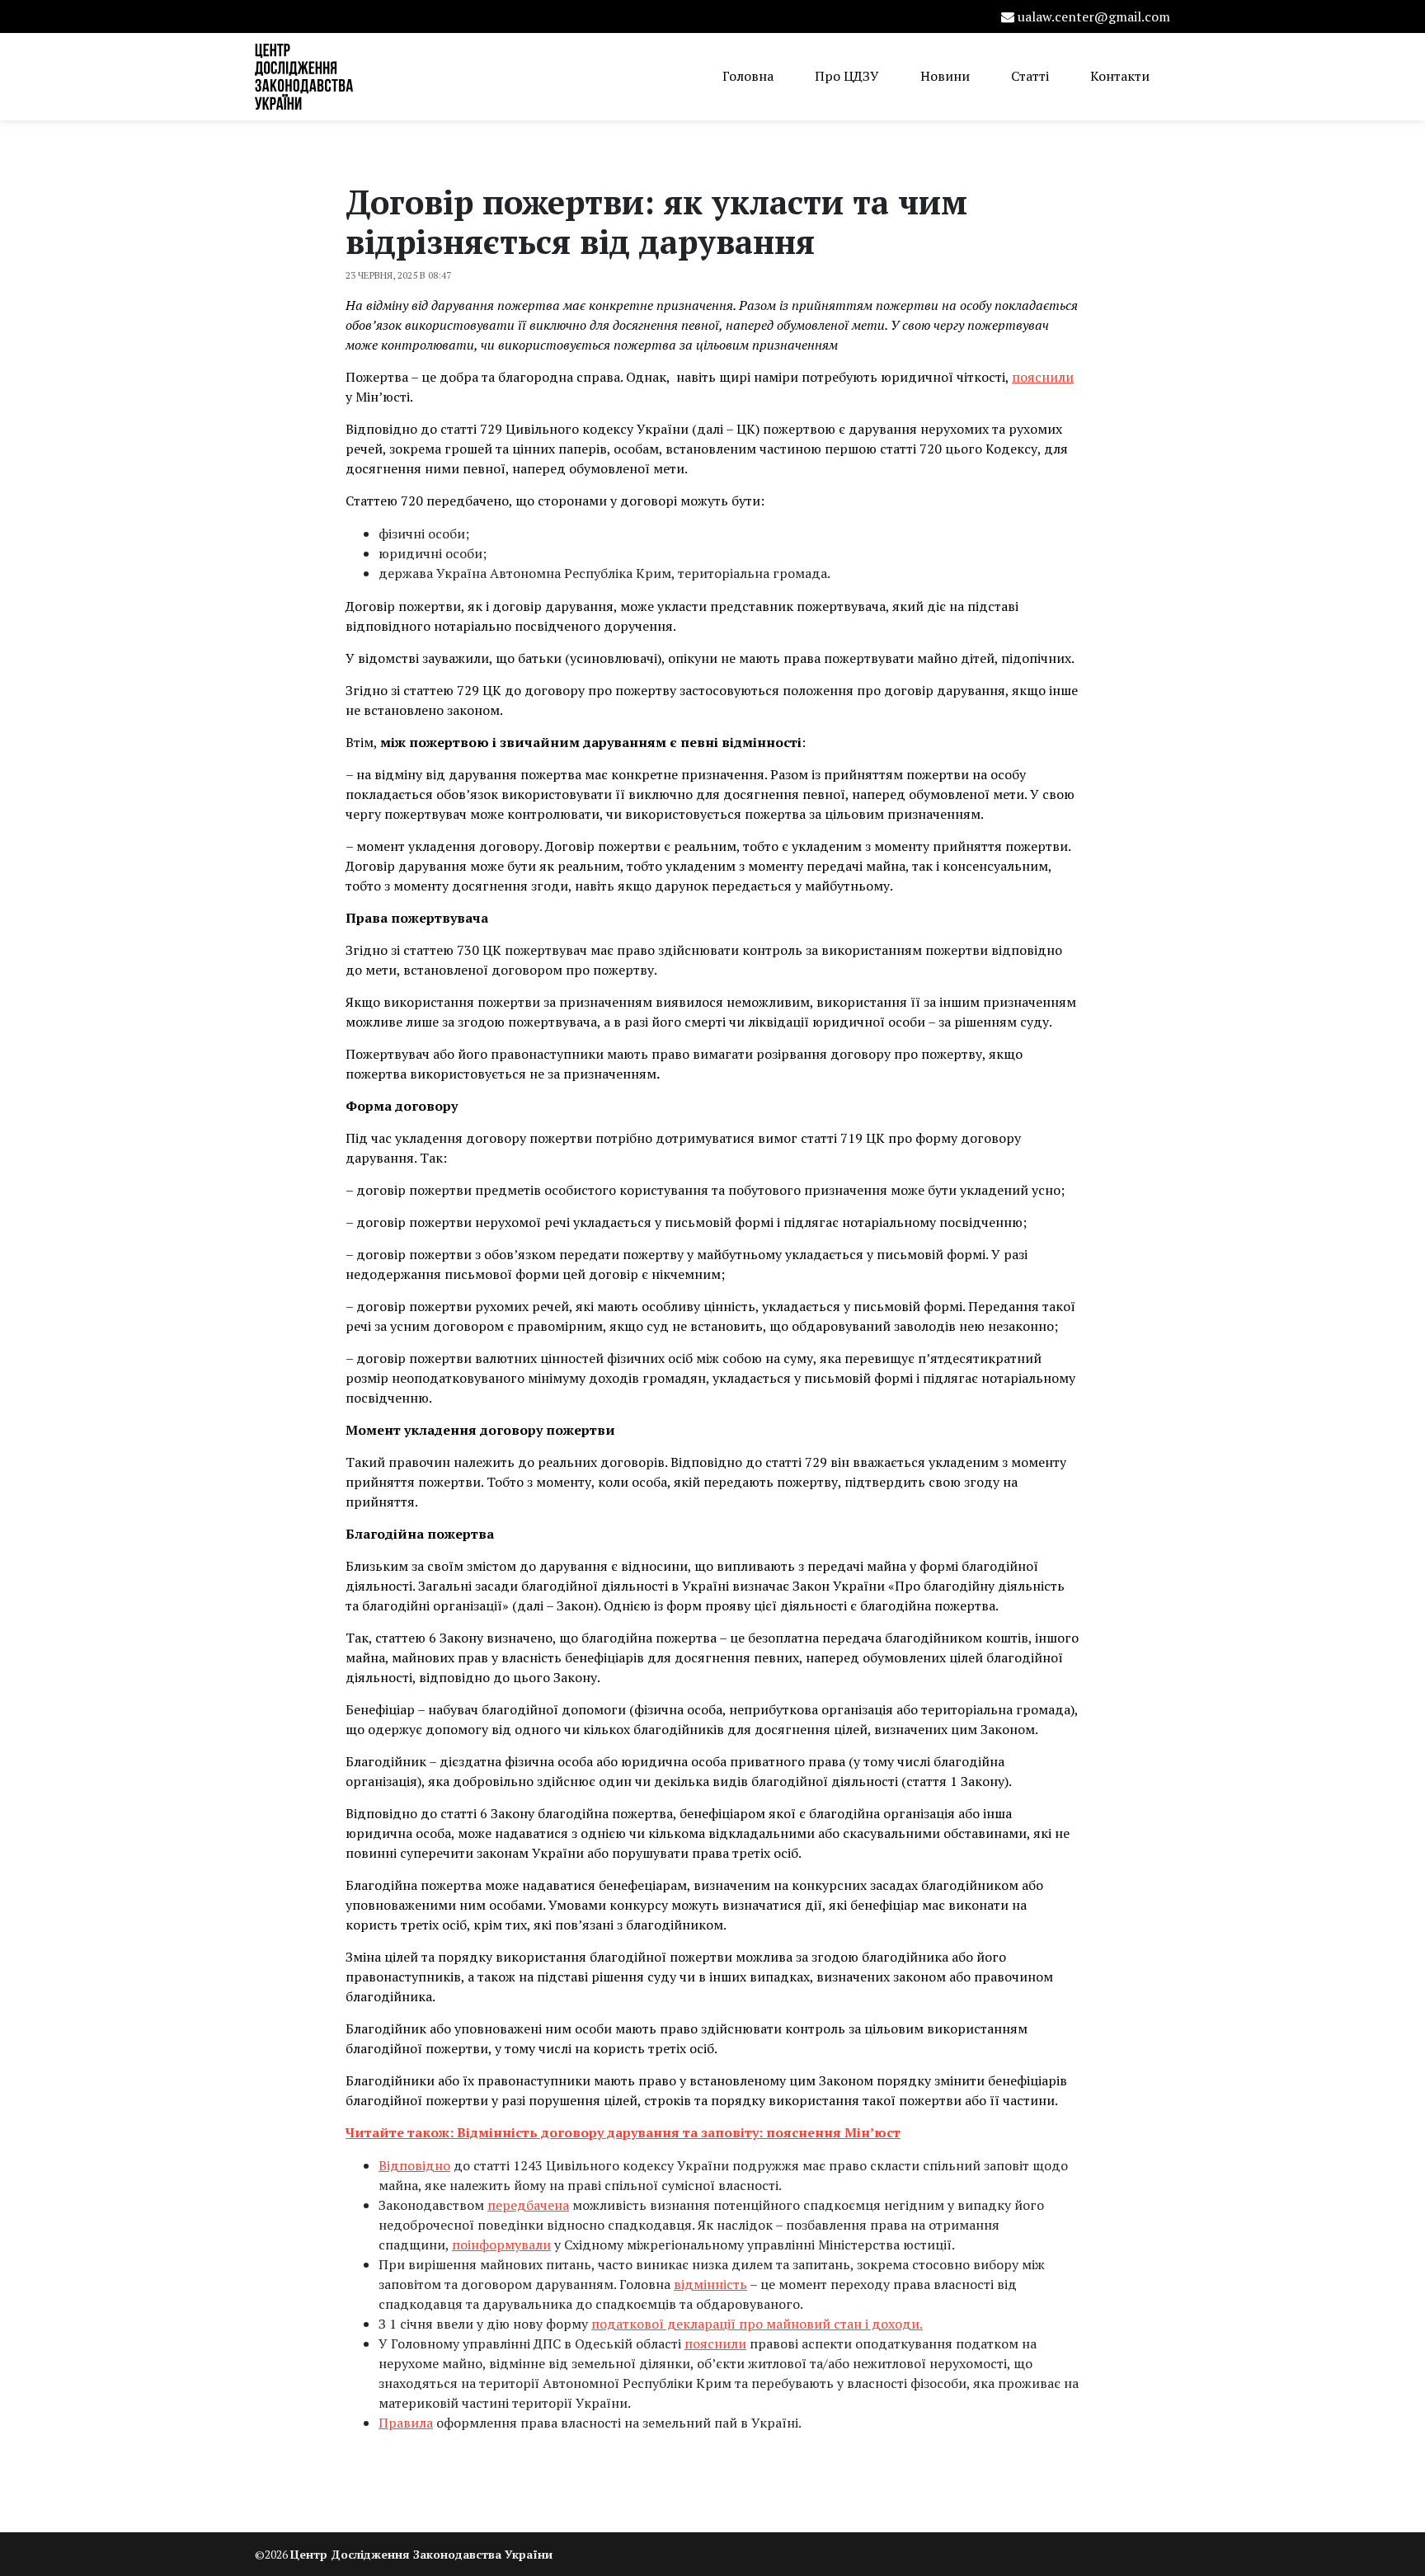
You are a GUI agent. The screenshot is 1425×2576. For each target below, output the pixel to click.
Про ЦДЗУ (847, 76)
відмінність (710, 2284)
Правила (406, 2423)
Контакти (1120, 76)
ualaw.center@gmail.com (1094, 16)
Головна (748, 76)
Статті (1030, 76)
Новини (945, 76)
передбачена (528, 2205)
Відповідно (414, 2165)
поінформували (501, 2245)
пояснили (1043, 377)
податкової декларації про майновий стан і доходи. (757, 2324)
